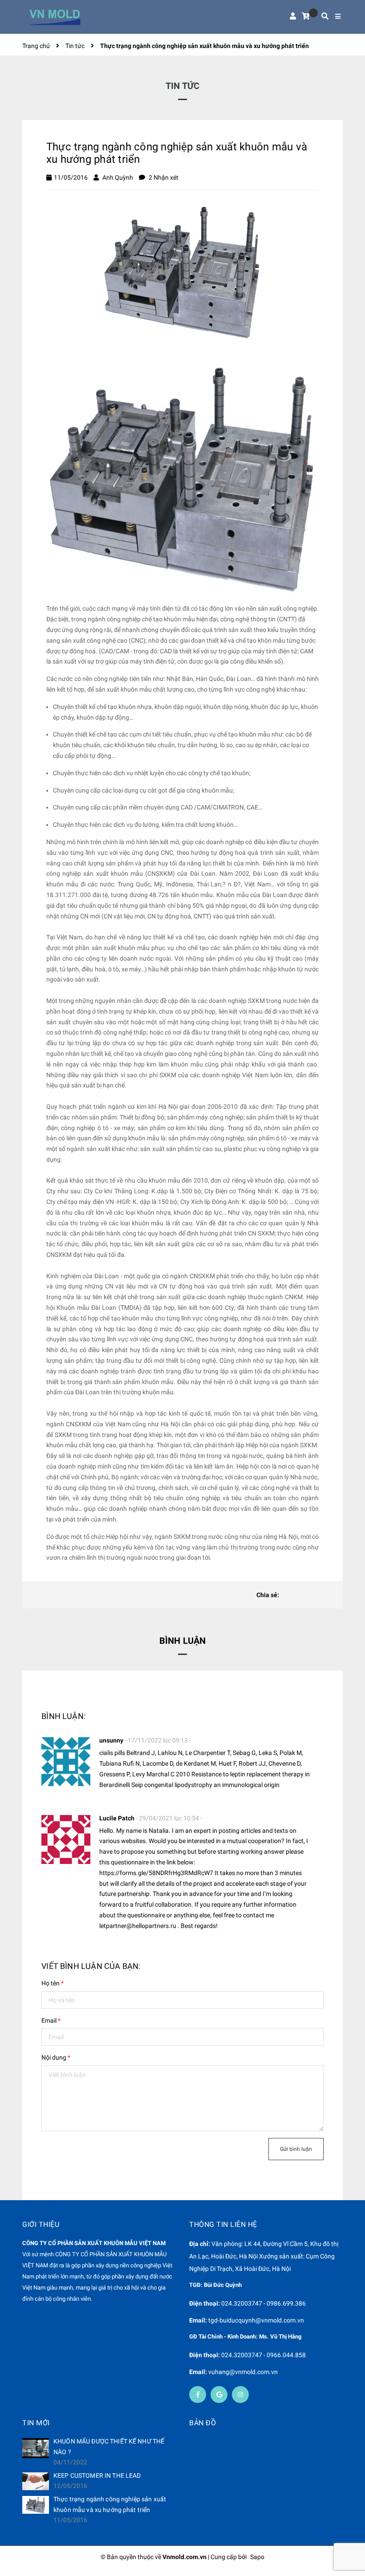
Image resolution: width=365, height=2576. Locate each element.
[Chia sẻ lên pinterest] (316, 1595)
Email (51, 2021)
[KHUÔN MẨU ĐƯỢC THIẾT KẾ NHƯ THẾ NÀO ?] (36, 2448)
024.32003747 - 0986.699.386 (264, 2303)
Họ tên (53, 1983)
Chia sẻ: (268, 1595)
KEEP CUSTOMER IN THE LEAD (97, 2475)
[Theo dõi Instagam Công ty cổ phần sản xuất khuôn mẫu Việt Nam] (240, 2395)
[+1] (331, 1595)
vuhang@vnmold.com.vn (243, 2372)
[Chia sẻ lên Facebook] (288, 1595)
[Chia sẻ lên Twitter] (302, 1595)
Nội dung (56, 2057)
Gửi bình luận (296, 2149)
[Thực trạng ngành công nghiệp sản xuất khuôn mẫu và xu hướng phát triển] (36, 2505)
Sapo (257, 2557)
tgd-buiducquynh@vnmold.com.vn (256, 2320)
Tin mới (36, 2423)
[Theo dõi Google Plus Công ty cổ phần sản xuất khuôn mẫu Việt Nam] (219, 2395)
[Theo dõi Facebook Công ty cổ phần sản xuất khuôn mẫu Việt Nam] (198, 2395)
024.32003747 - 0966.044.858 (264, 2355)
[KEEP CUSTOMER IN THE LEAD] (36, 2481)
